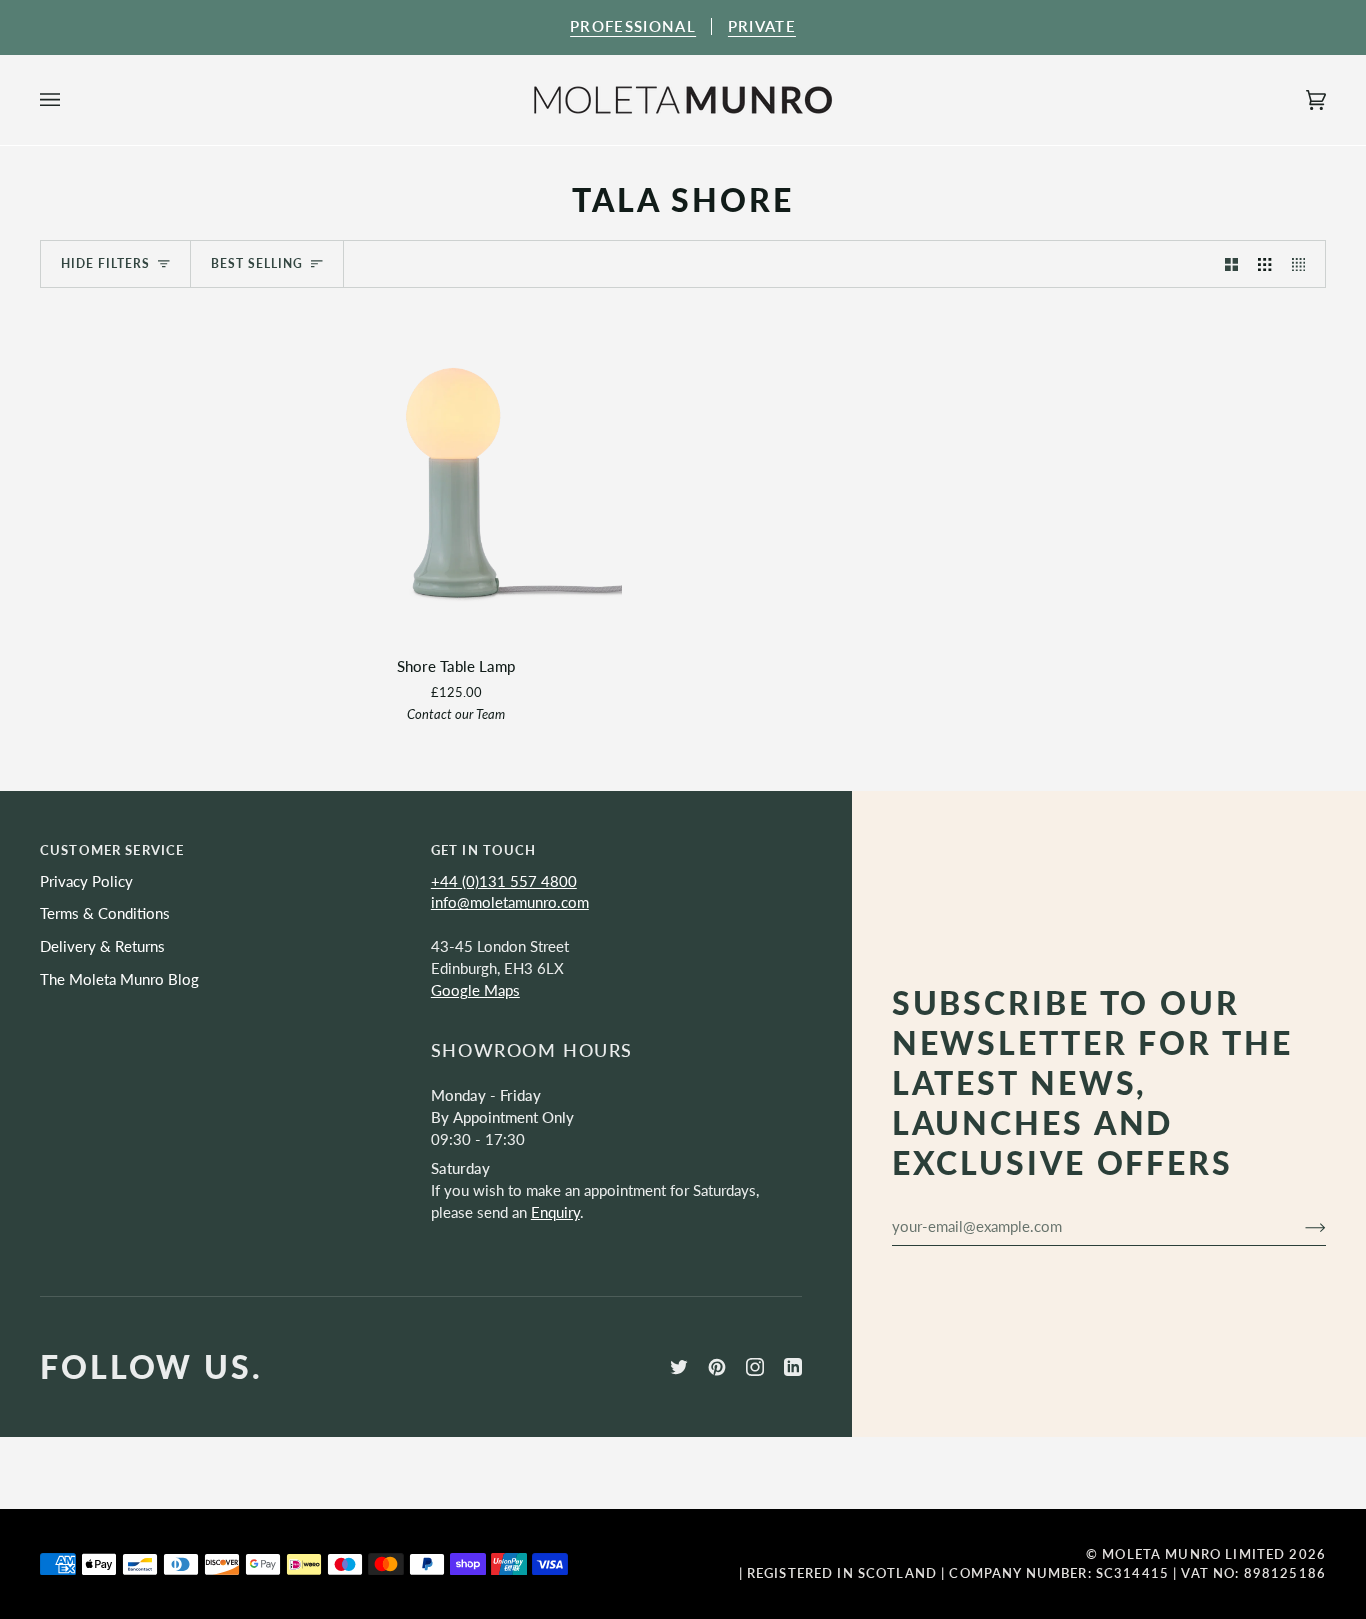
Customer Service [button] (112, 850)
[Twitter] (679, 1367)
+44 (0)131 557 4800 (504, 881)
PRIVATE (762, 26)
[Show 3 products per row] (1264, 264)
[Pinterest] (717, 1367)
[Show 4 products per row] (1303, 264)
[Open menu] (70, 100)
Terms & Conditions (105, 913)
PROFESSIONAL (633, 26)
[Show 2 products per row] (1231, 264)
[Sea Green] (456, 474)
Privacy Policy (86, 881)
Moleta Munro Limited (1193, 1554)
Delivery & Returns (102, 946)
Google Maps (475, 990)
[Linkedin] (793, 1367)
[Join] (1299, 1226)
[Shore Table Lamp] (456, 474)
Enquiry (555, 1212)
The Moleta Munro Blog (119, 979)
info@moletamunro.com (510, 902)
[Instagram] (755, 1367)
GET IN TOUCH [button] (484, 850)
